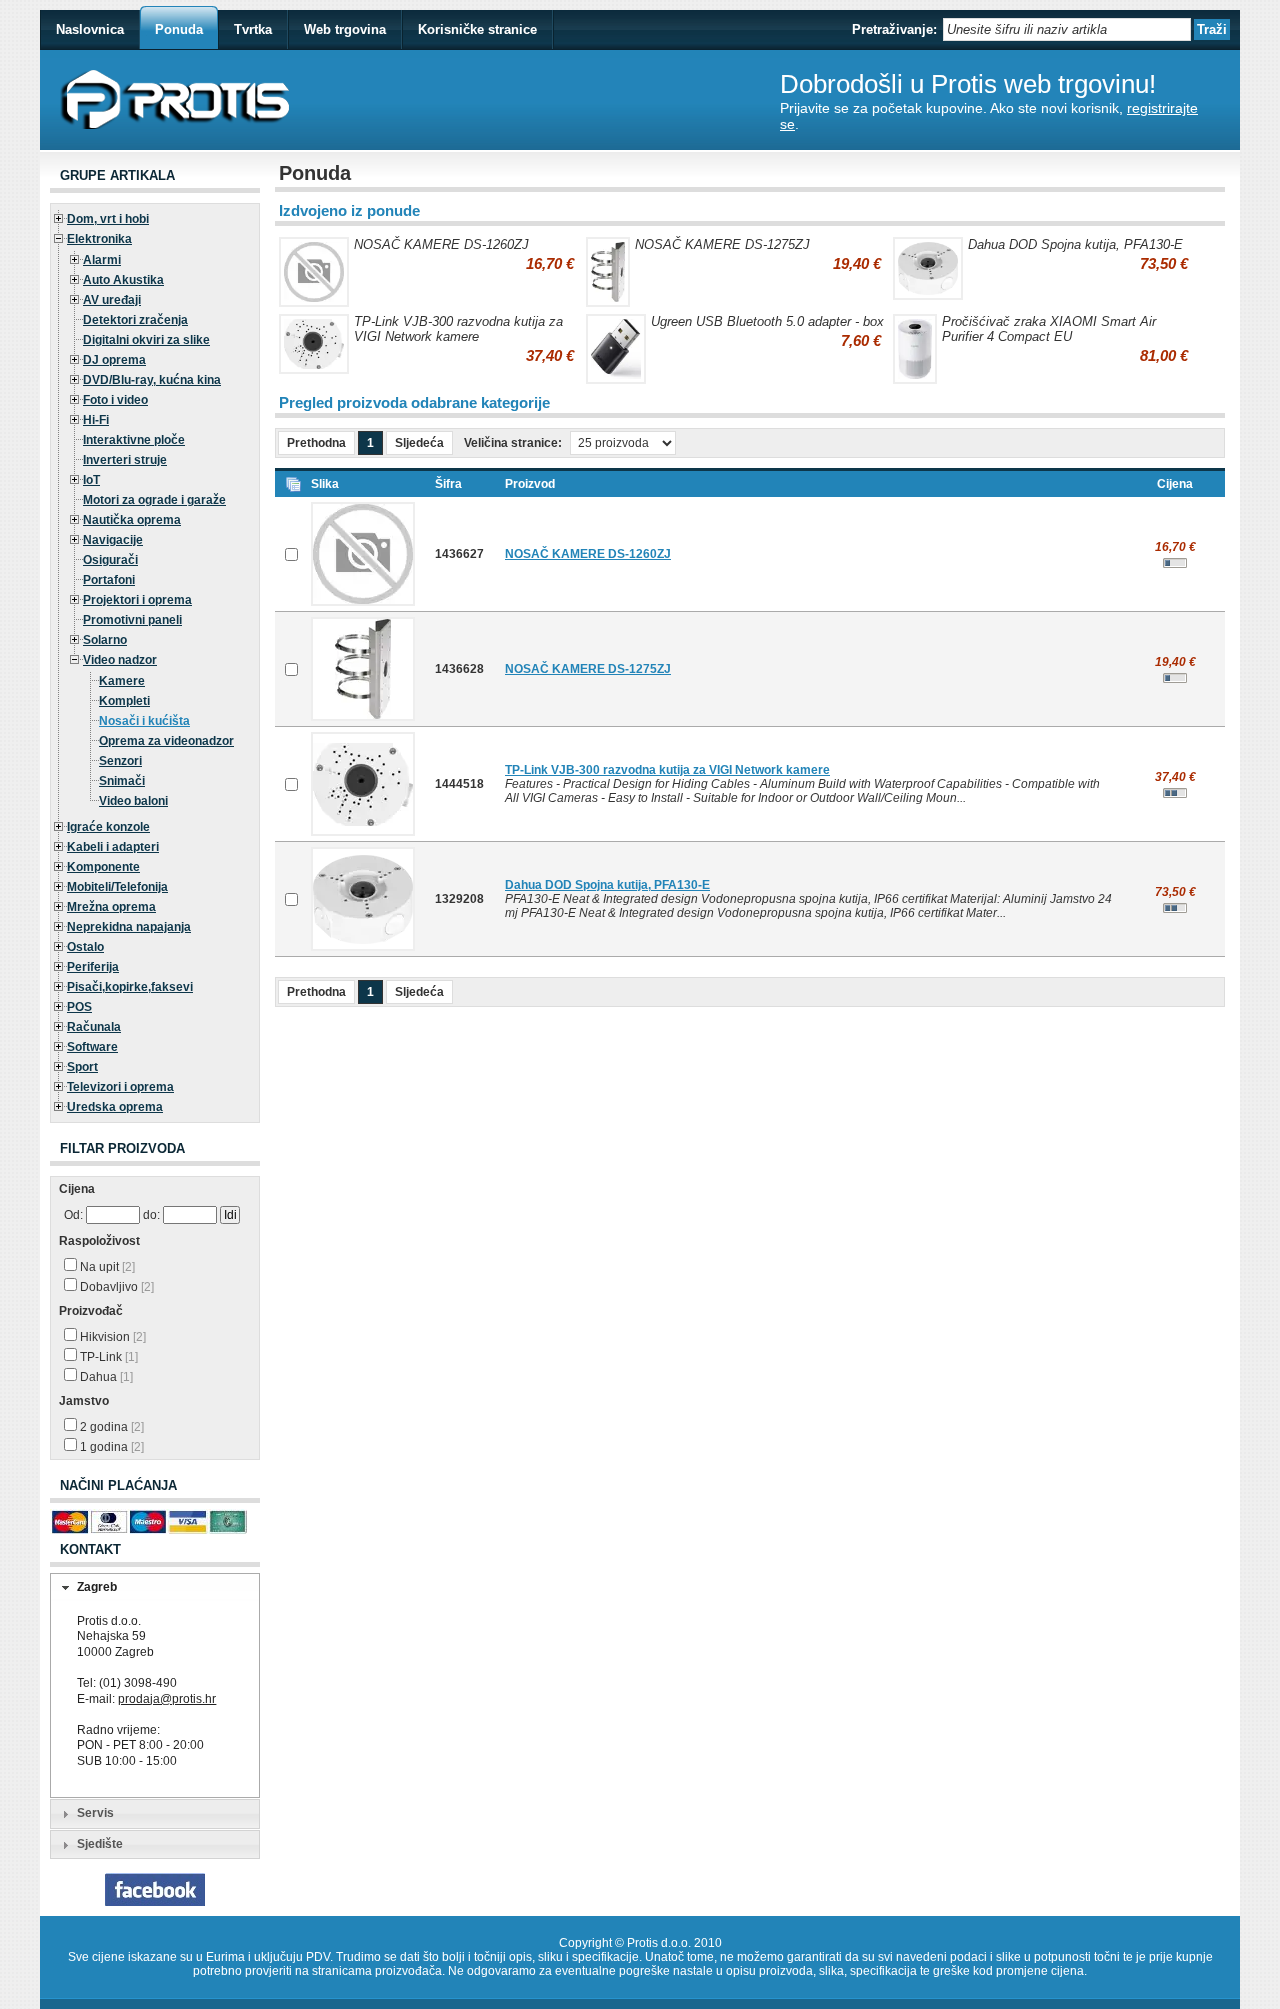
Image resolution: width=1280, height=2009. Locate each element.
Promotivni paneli (132, 620)
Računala (94, 1027)
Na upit (106, 1267)
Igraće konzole (108, 827)
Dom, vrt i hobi (108, 219)
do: (151, 1215)
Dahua (105, 1377)
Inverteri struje (125, 460)
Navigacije (113, 540)
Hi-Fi (96, 420)
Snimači (122, 781)
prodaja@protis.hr (167, 1699)
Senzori (120, 761)
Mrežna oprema (111, 907)
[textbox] (1067, 29)
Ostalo (85, 947)
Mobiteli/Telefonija (117, 887)
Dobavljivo (115, 1287)
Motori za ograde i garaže (154, 500)
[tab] (155, 1588)
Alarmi (102, 260)
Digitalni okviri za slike (146, 340)
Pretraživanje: (894, 29)
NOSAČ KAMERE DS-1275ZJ (722, 244)
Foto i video (115, 400)
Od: (73, 1215)
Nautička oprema (132, 520)
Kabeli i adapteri (113, 847)
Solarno (105, 640)
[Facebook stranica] (155, 1902)
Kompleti (124, 701)
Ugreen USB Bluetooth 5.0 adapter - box (767, 321)
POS (79, 1007)
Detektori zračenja (135, 320)
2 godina (110, 1427)
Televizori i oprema (120, 1087)
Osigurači (110, 560)
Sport (82, 1067)
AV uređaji (112, 300)
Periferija (93, 967)
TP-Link (107, 1357)
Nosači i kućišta (144, 721)
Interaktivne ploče (134, 440)
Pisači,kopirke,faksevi (130, 987)
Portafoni (109, 580)
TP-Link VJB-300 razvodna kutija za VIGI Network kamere (458, 329)
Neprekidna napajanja (129, 927)
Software (92, 1047)
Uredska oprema (115, 1107)
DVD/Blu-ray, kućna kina (152, 380)
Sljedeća (419, 443)
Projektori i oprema (137, 600)
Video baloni (133, 801)
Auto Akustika (123, 280)
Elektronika (99, 239)
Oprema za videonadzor (166, 741)
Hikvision (111, 1337)
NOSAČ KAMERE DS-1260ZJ (441, 244)
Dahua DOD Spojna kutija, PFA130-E (1075, 244)
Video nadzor (120, 660)
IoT (91, 480)
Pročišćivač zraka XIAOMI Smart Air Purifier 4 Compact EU (1049, 329)
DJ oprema (114, 360)
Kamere (122, 681)
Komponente (103, 867)
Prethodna (316, 443)
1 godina (110, 1447)
